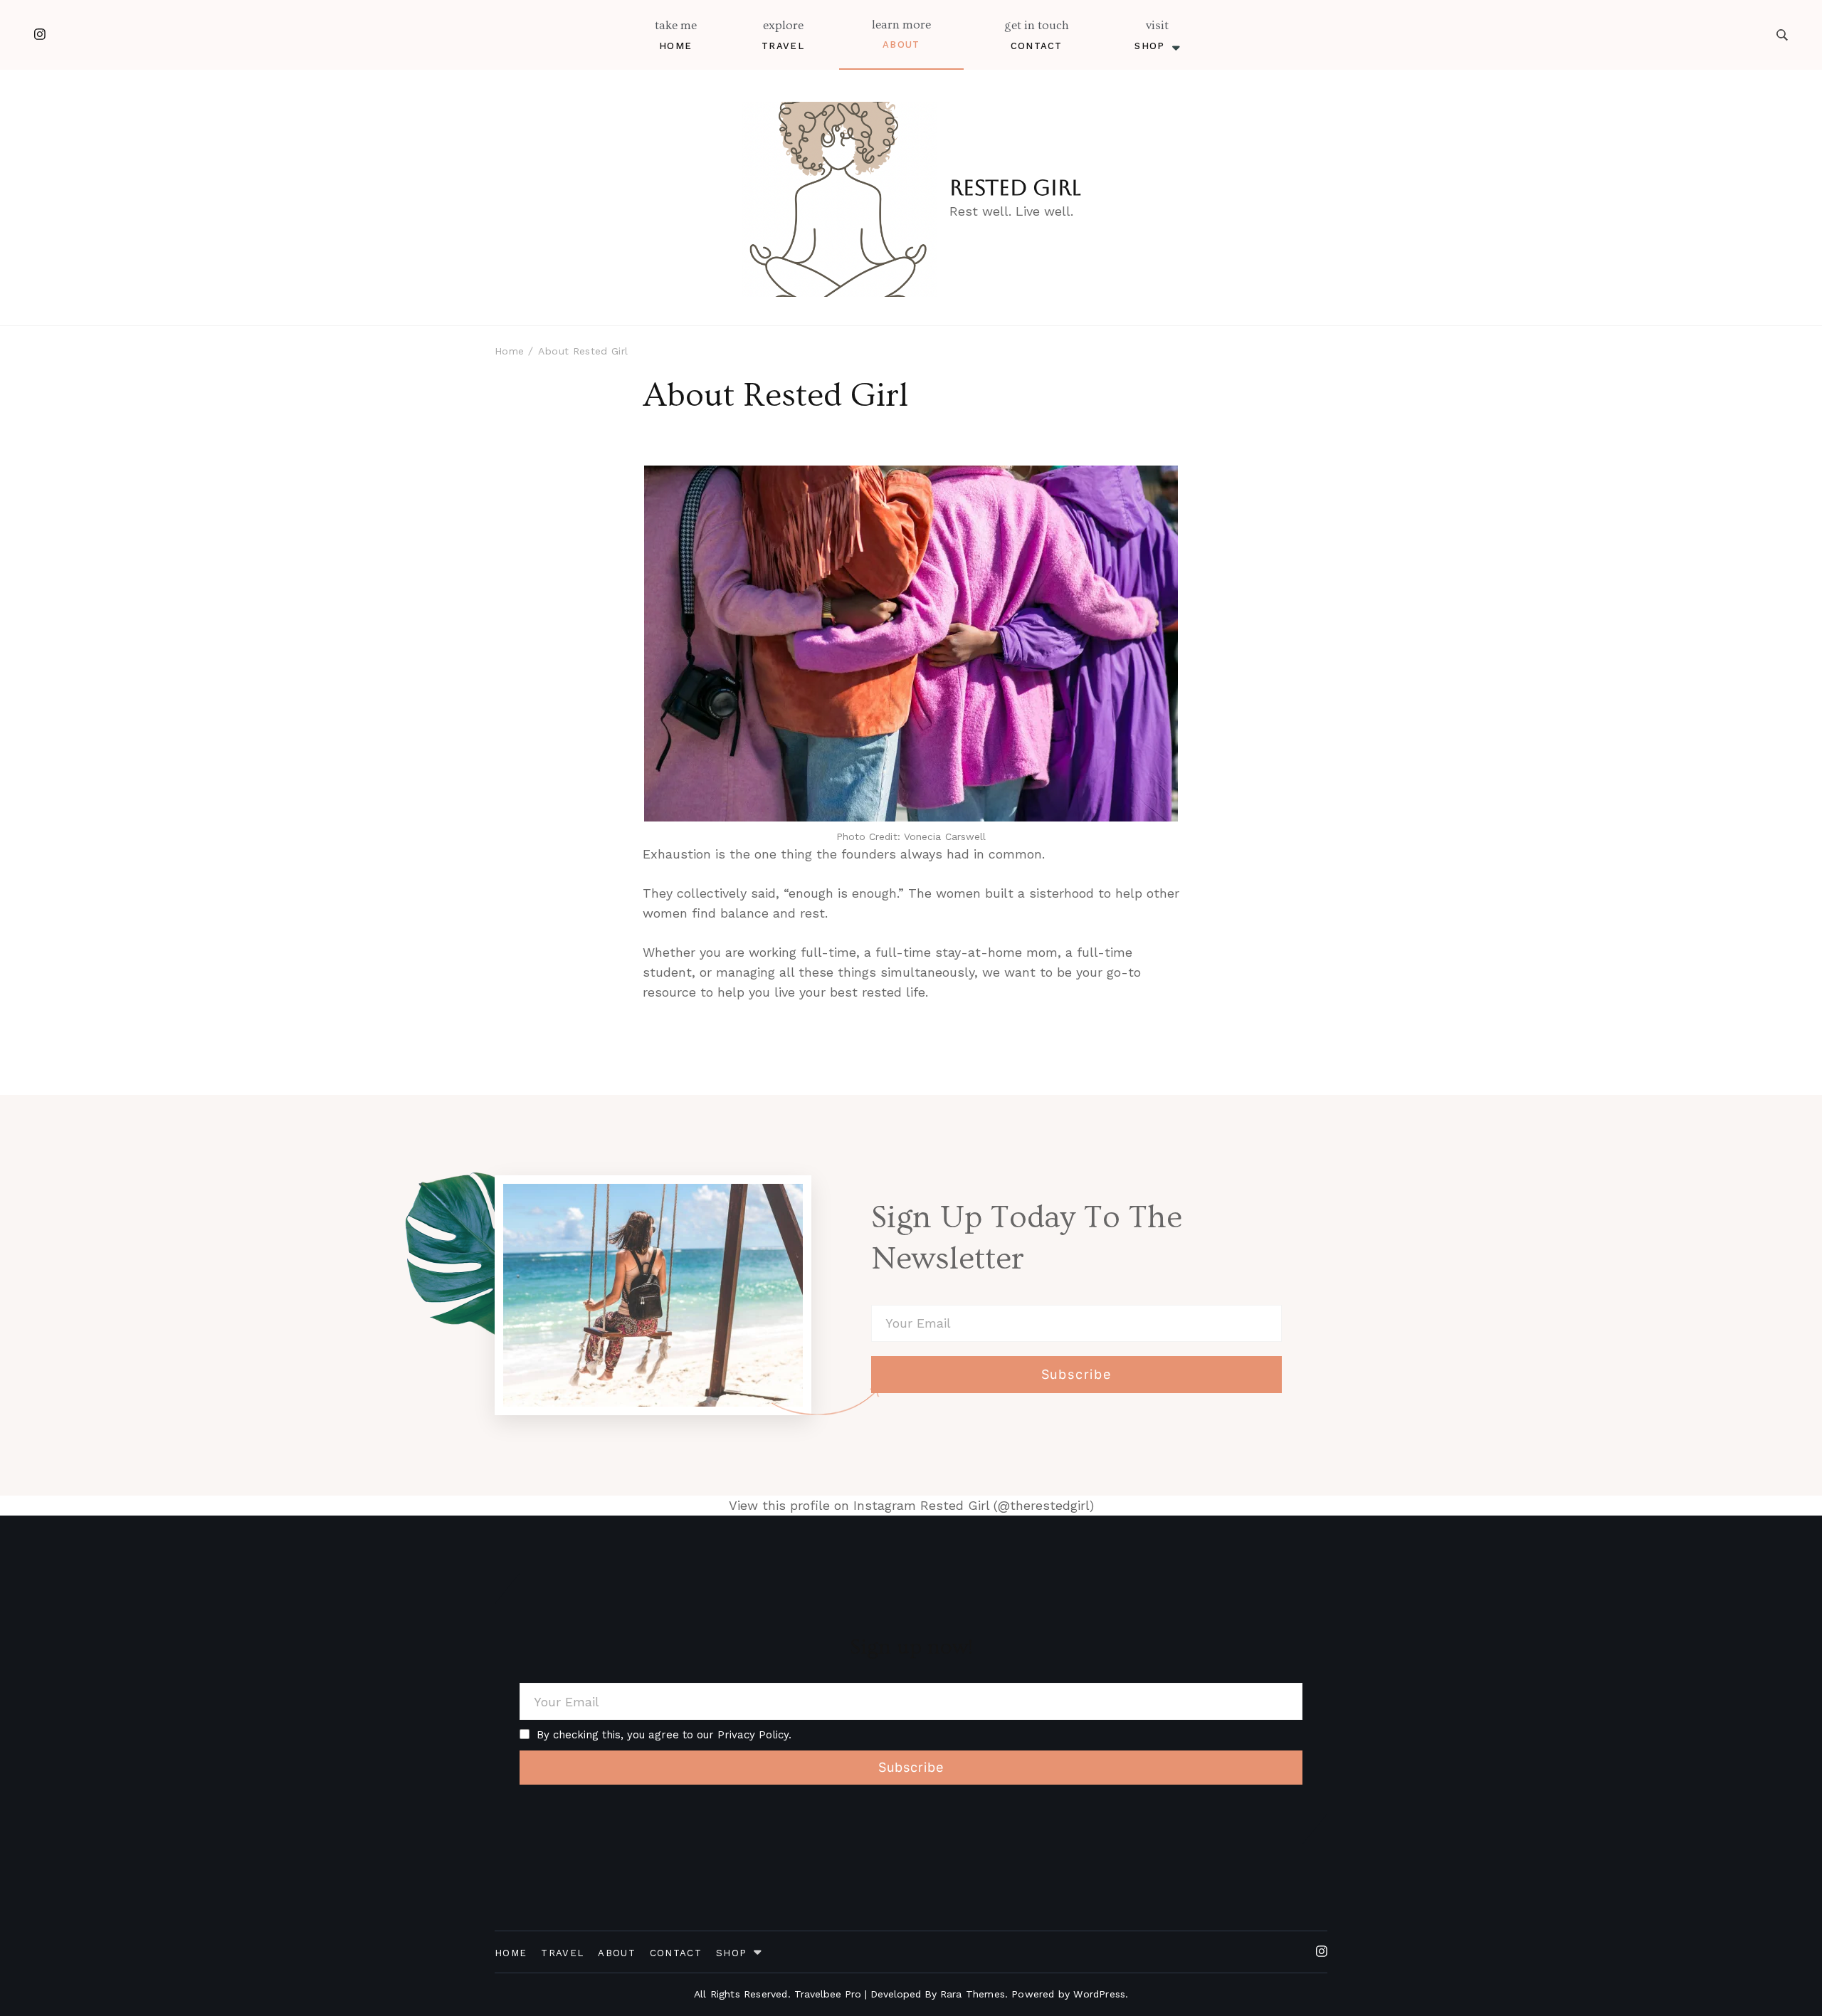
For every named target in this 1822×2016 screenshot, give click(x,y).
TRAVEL (783, 46)
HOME (675, 46)
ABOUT (901, 44)
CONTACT (1037, 46)
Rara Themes (973, 1994)
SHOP (1149, 46)
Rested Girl (1015, 188)
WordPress (1099, 1994)
